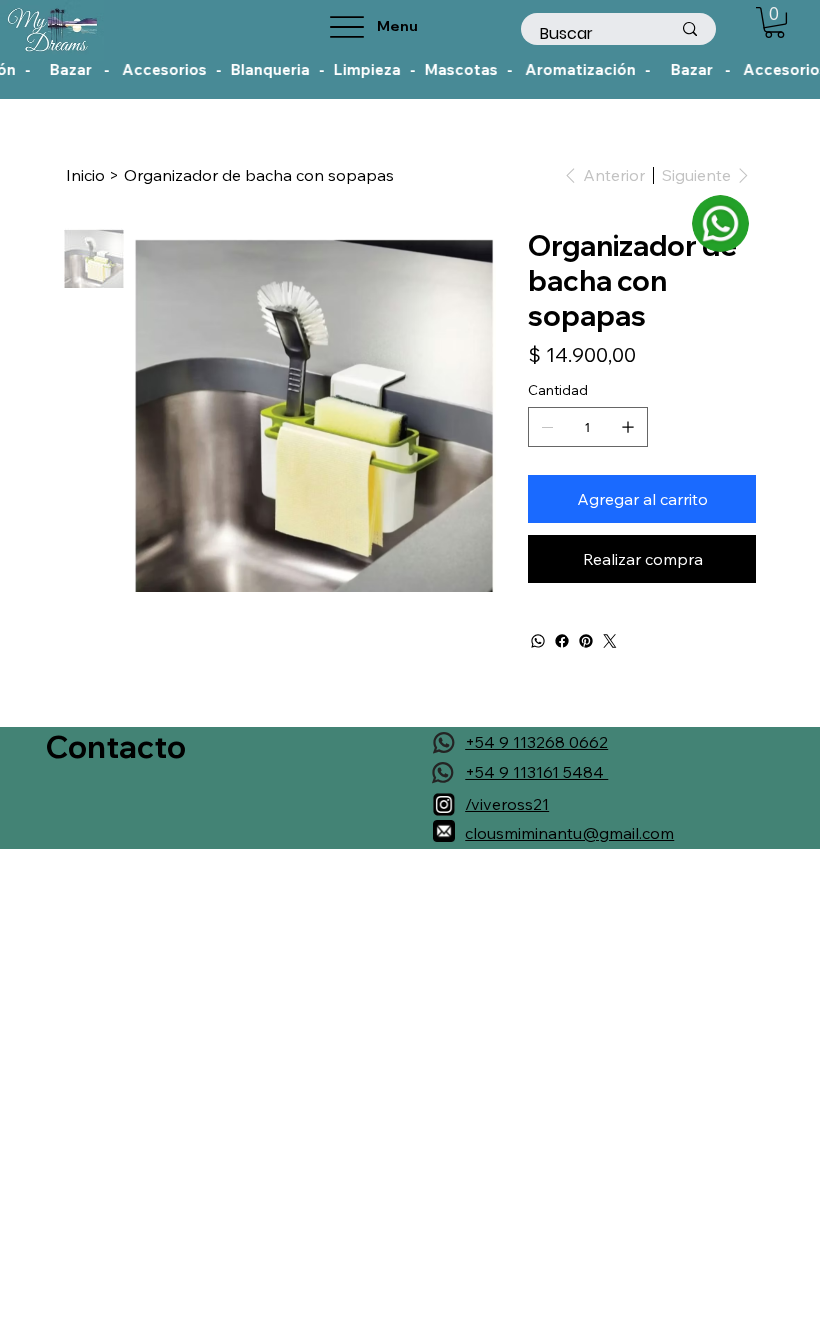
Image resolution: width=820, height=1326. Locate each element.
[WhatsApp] (538, 641)
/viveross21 (507, 804)
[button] (774, 22)
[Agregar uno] (628, 427)
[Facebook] (562, 641)
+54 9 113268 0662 (536, 742)
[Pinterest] (586, 641)
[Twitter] (610, 641)
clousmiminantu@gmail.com (569, 833)
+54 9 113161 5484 (536, 772)
